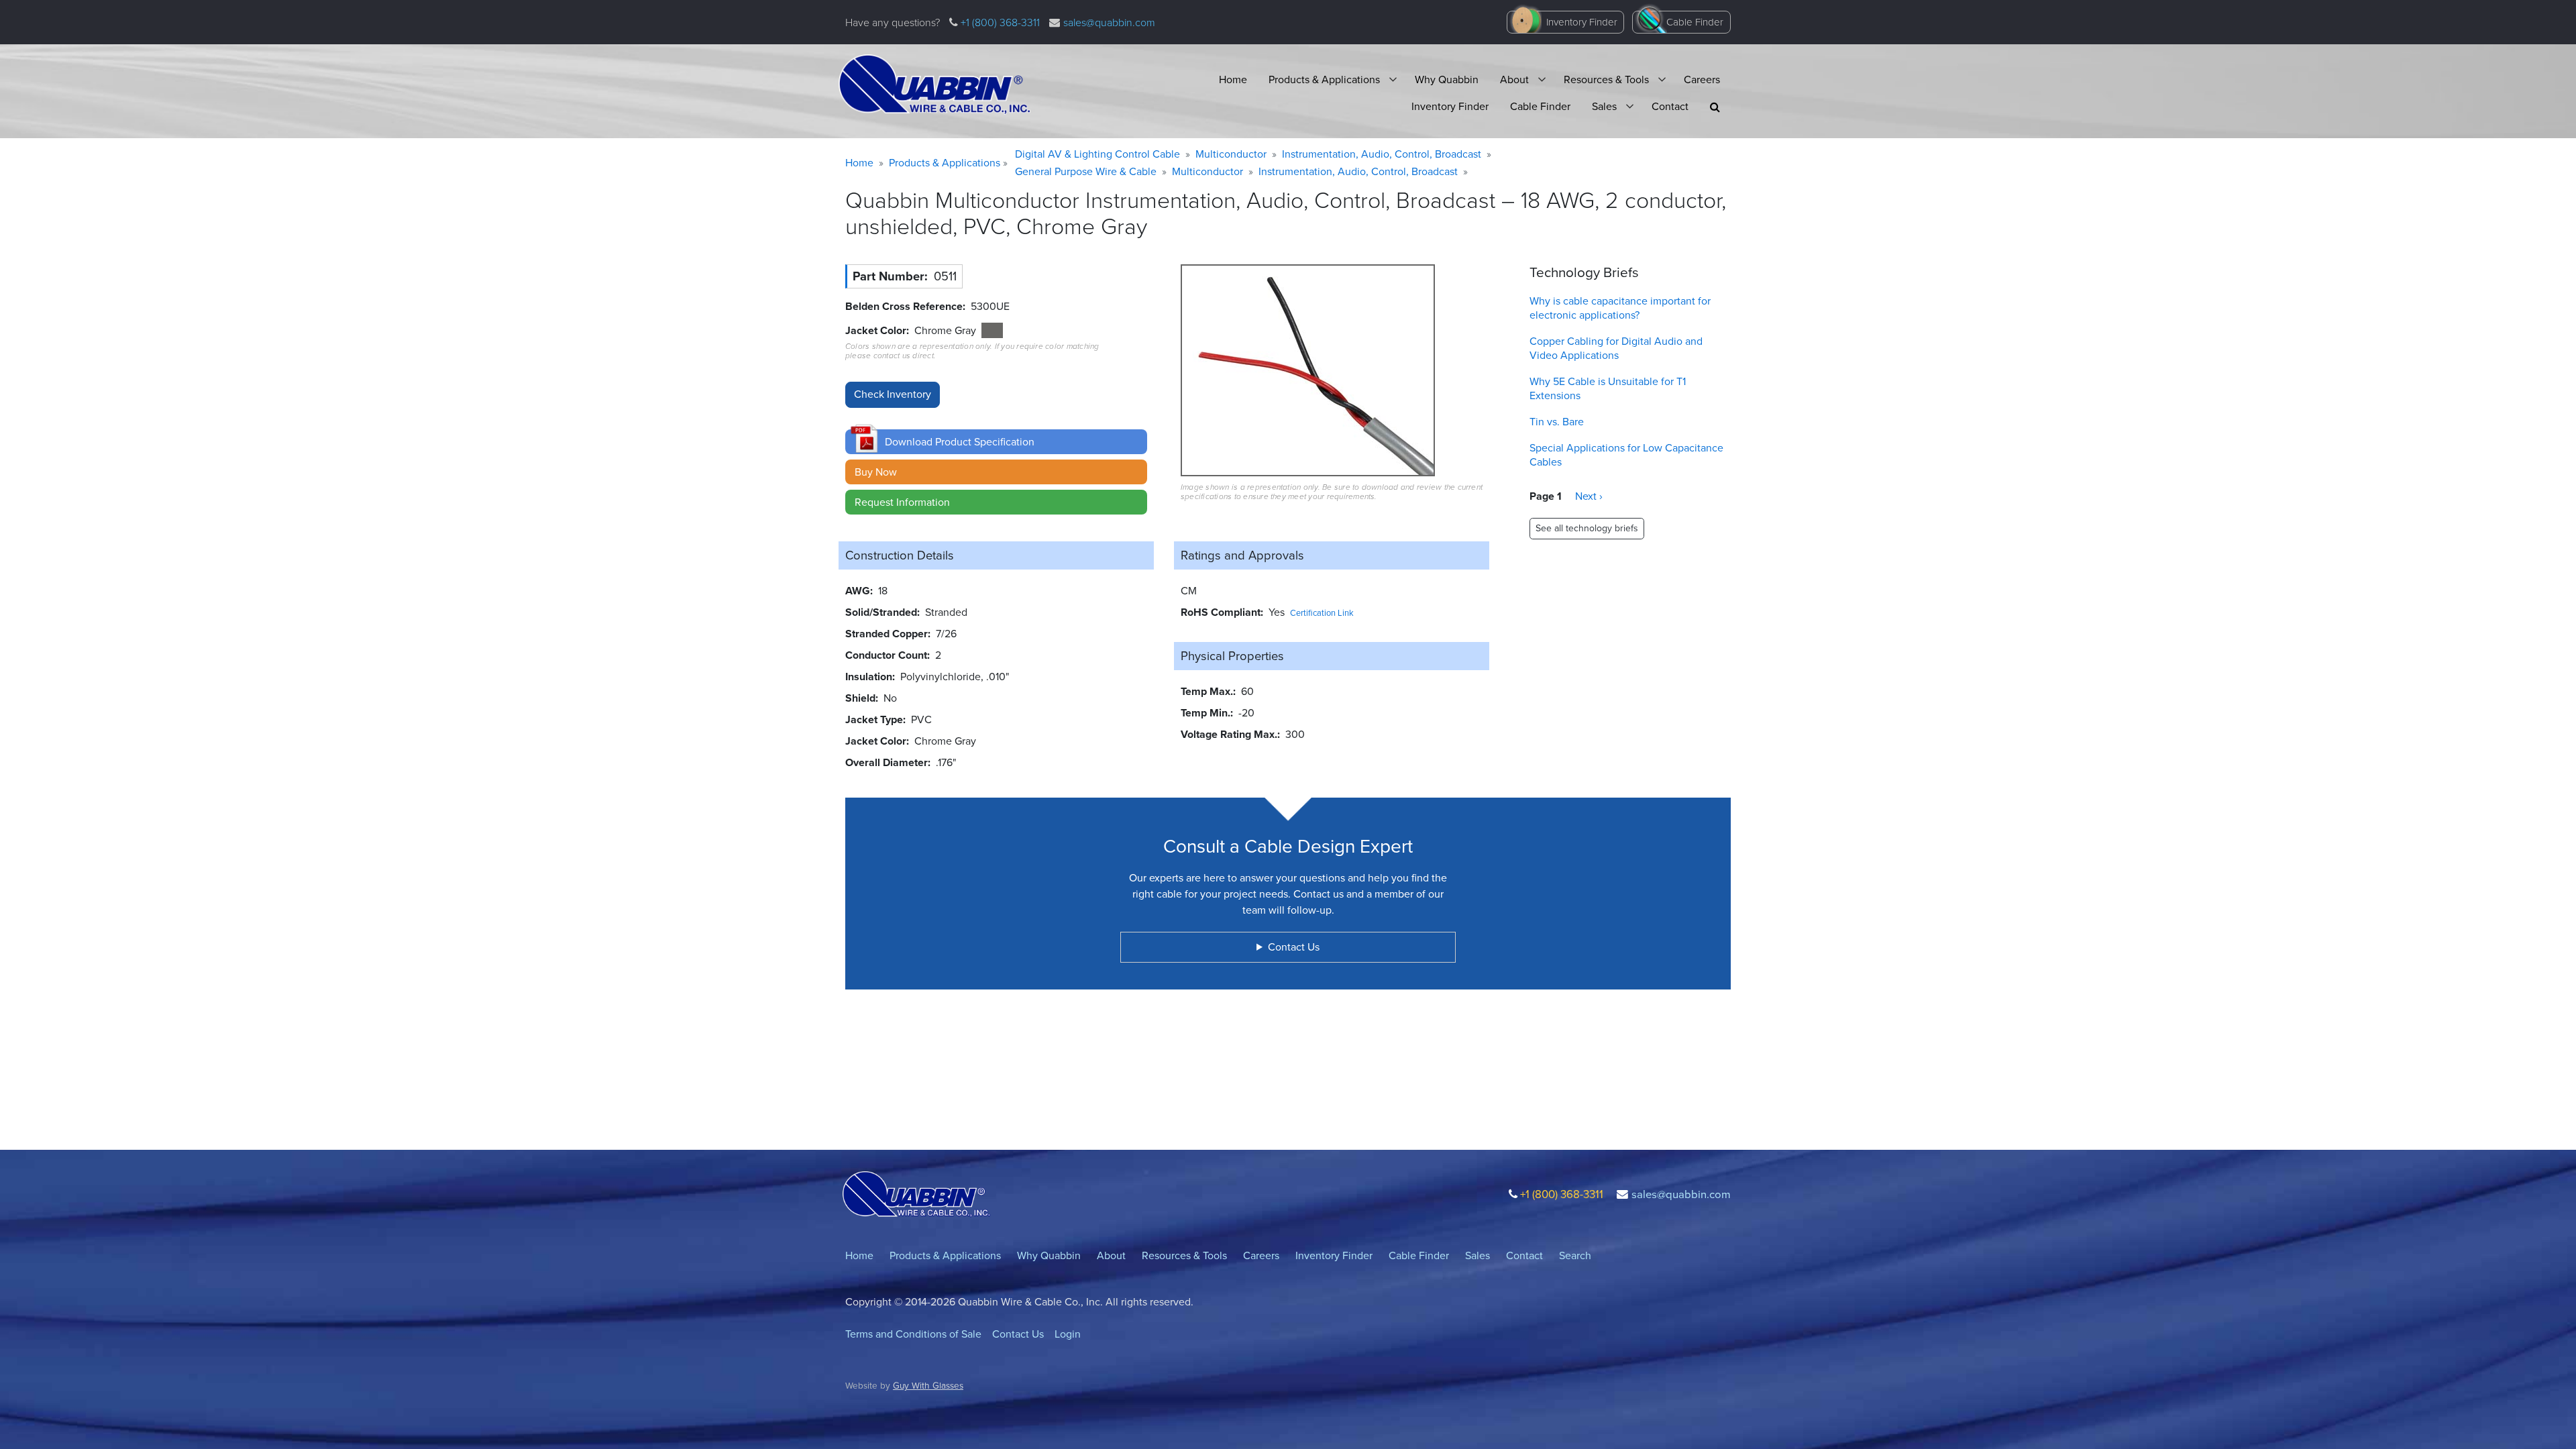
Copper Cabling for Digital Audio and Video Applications (1616, 348)
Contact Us (1018, 1334)
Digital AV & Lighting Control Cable (1097, 154)
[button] (1715, 107)
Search (1575, 1255)
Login (1068, 1334)
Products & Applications (1324, 79)
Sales (1604, 106)
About (1514, 79)
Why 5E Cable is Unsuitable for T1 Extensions (1608, 388)
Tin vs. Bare (1557, 422)
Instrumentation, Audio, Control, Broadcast (1382, 154)
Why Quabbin (1447, 79)
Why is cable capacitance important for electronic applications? (1620, 308)
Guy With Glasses (928, 1385)
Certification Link (1322, 613)
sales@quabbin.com (1109, 22)
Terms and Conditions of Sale (913, 1334)
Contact (1670, 106)
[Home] (934, 85)
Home (1233, 79)
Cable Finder (1695, 22)
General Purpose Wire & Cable (1086, 171)
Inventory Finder (1582, 22)
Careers (1702, 79)
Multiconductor (1231, 154)
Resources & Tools (1606, 79)
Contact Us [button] (1294, 947)
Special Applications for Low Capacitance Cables (1626, 455)
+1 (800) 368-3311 (999, 22)
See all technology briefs (1587, 528)
